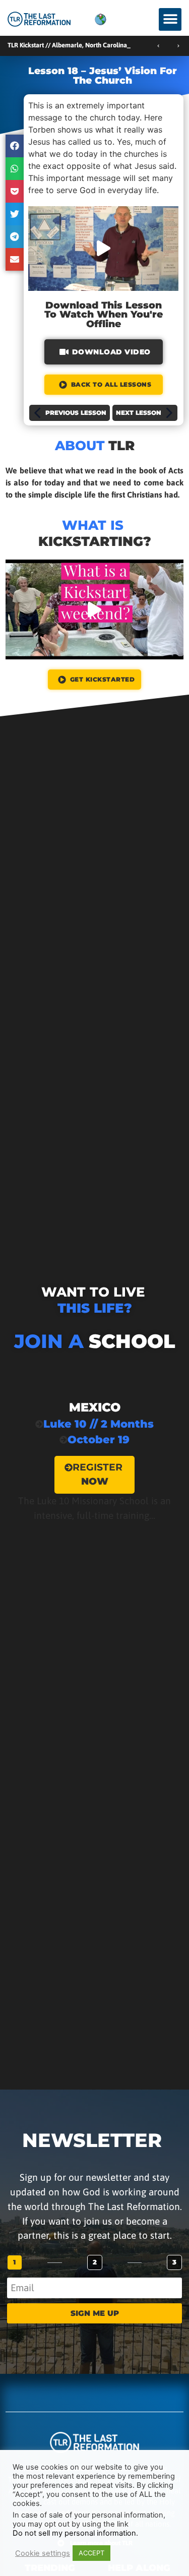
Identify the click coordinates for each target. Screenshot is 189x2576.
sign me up (95, 2313)
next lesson (139, 413)
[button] (170, 19)
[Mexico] (94, 1451)
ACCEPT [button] (91, 2553)
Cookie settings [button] (43, 2553)
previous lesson (76, 413)
